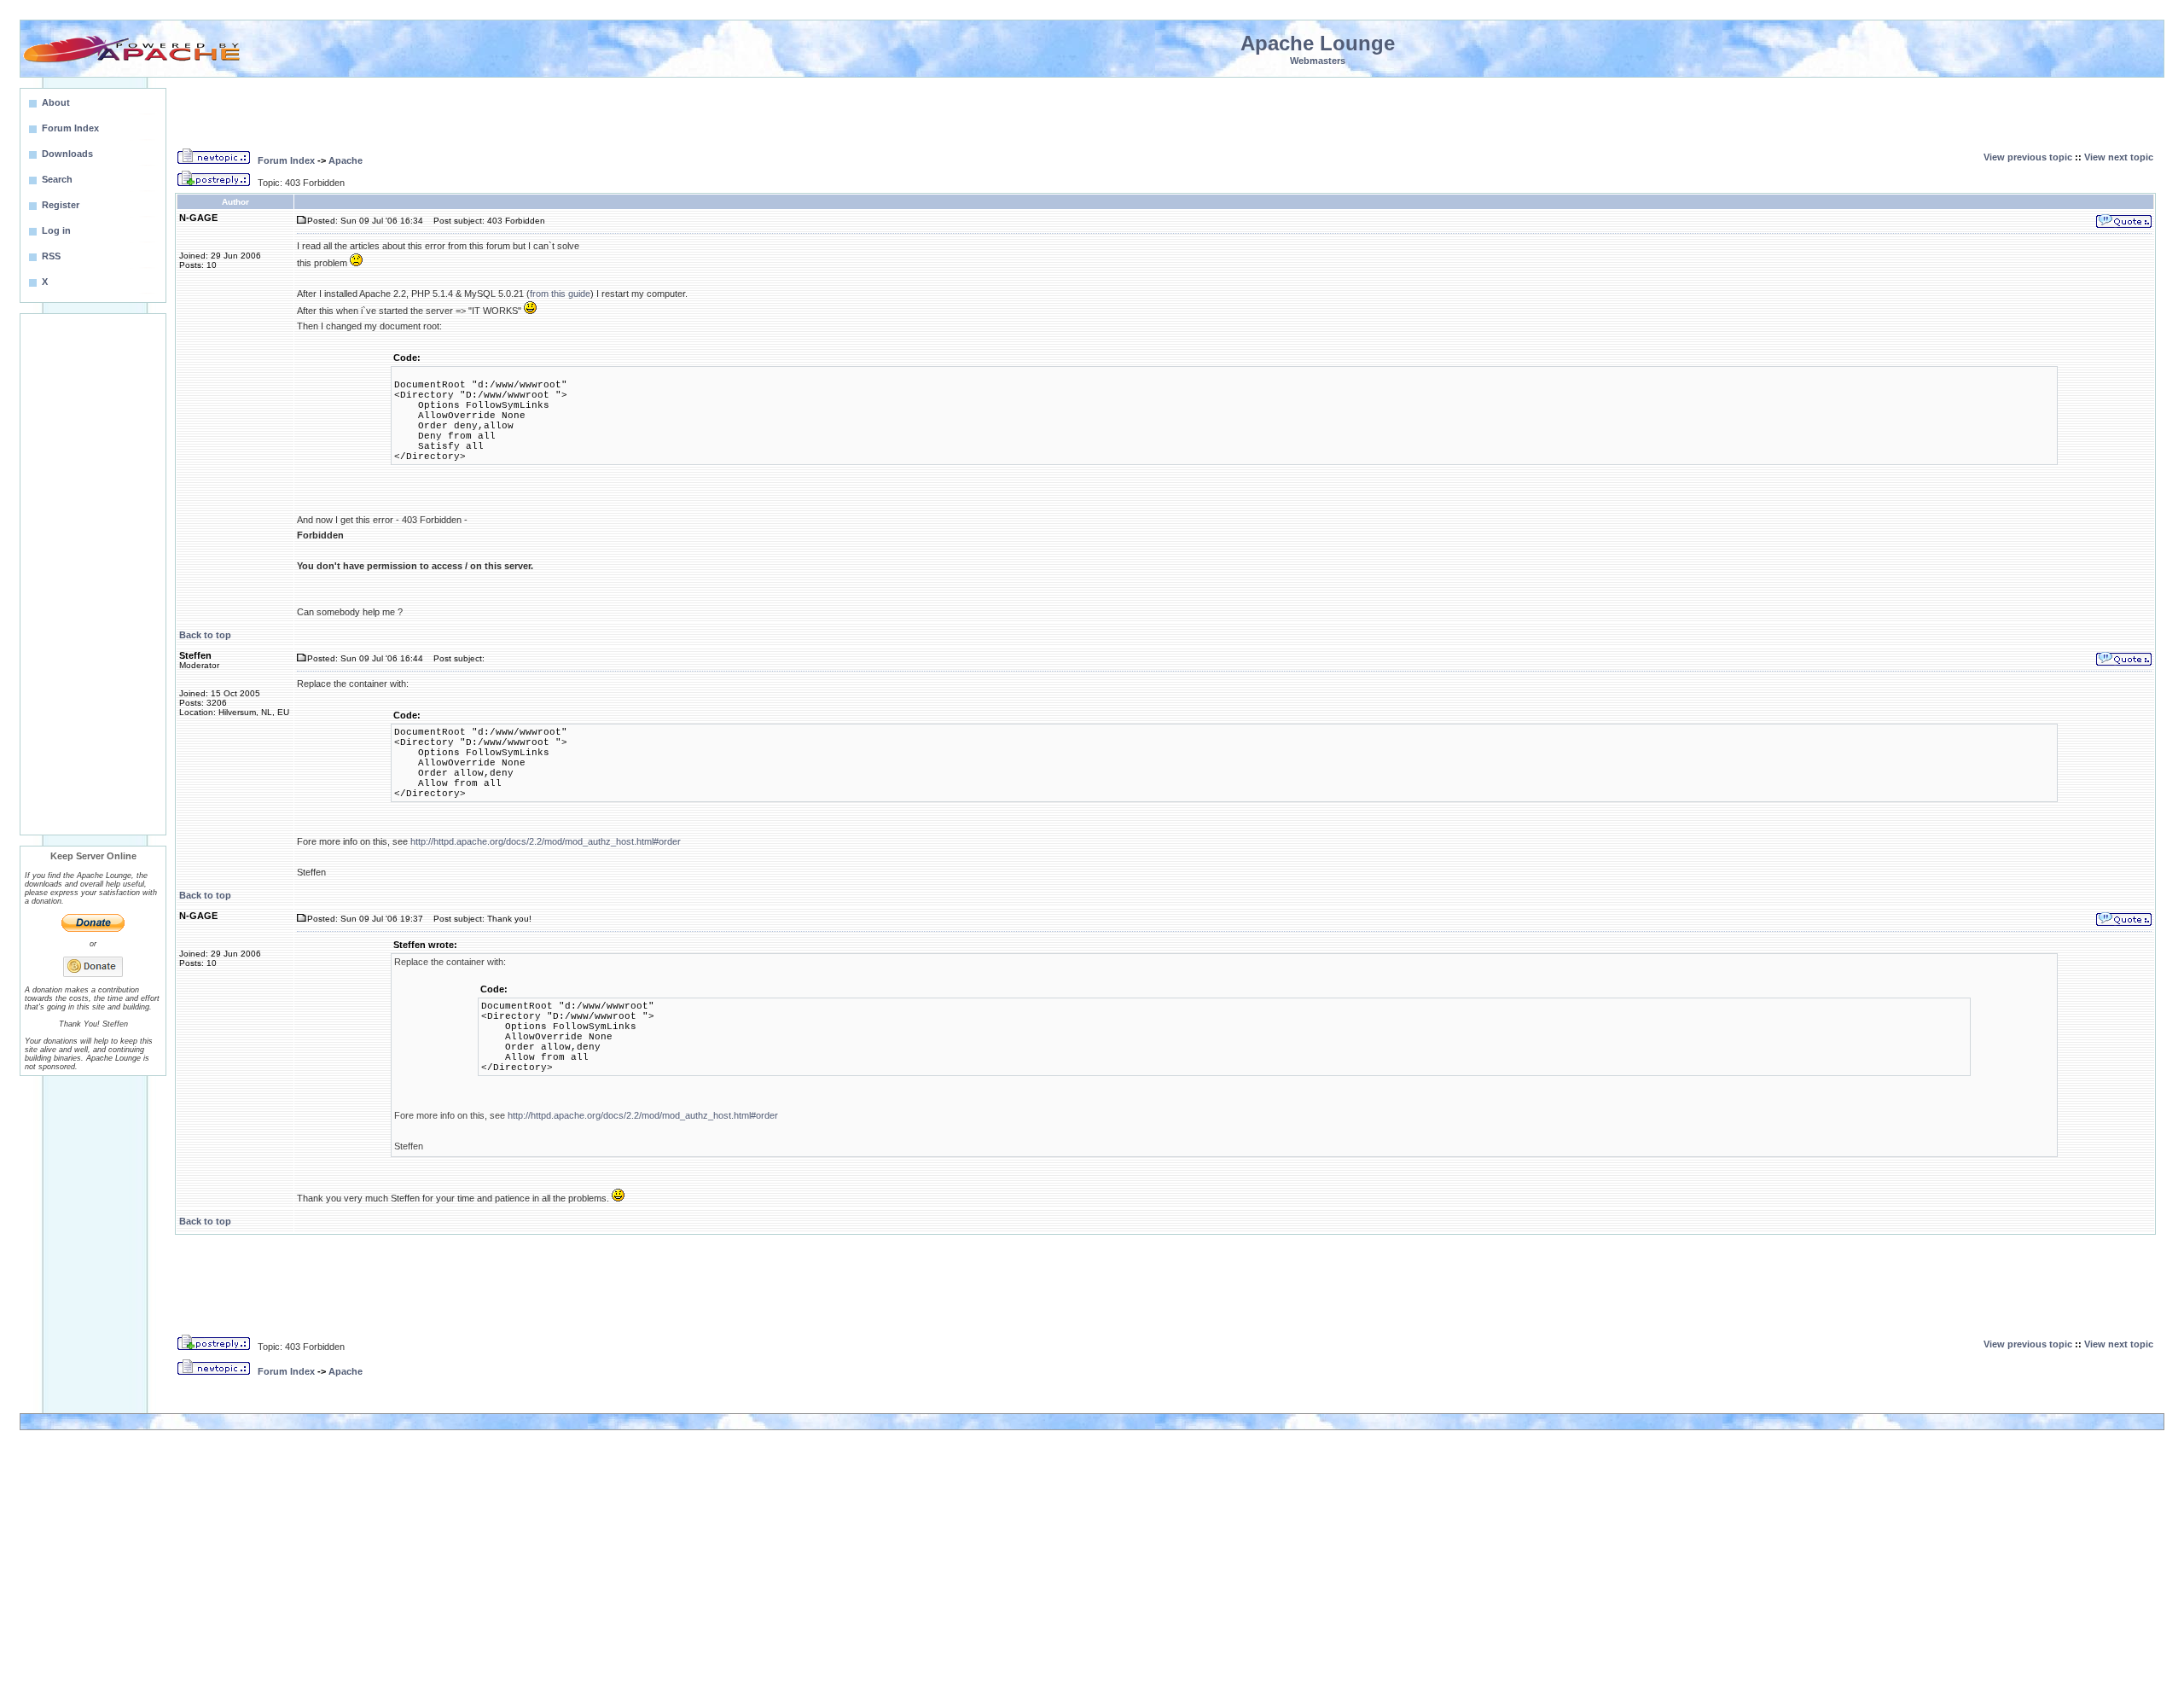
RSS (51, 256)
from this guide (560, 294)
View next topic (2119, 157)
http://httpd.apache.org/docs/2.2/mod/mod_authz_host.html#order (546, 841)
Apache (346, 160)
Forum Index (286, 160)
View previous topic (2028, 157)
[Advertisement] (93, 574)
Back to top (205, 635)
